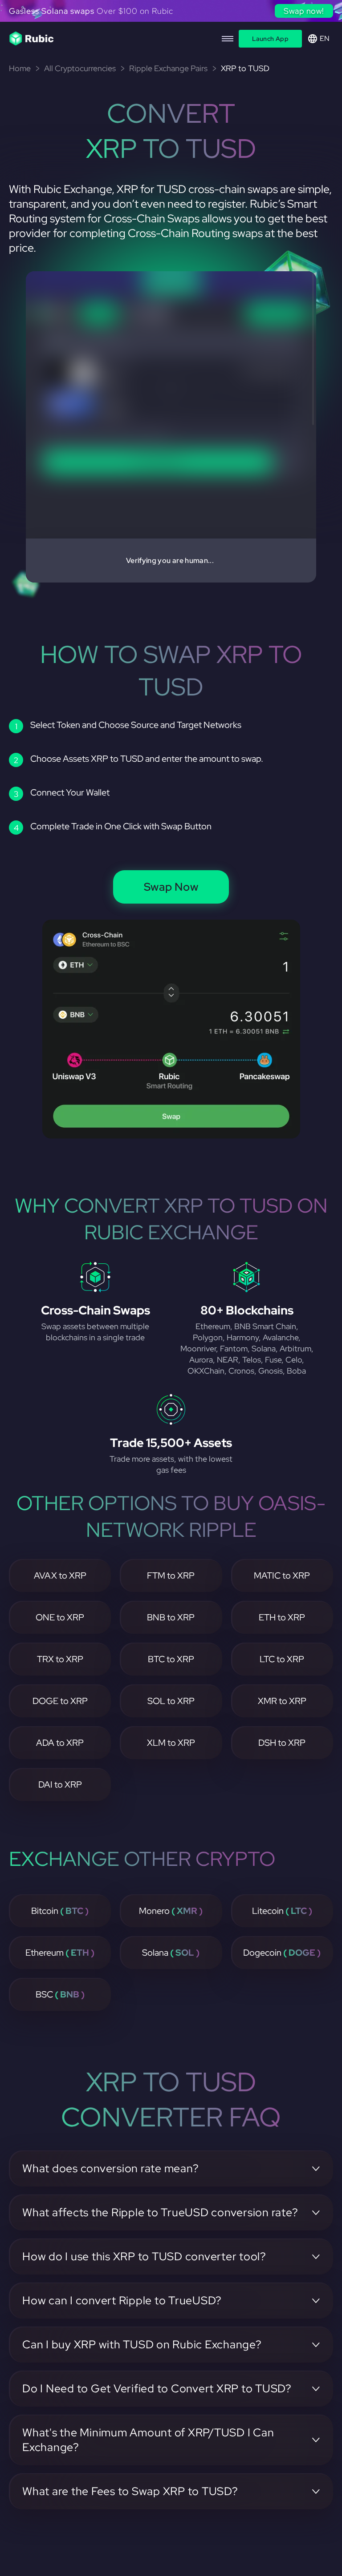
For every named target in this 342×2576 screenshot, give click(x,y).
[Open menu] (228, 39)
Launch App (270, 39)
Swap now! (304, 11)
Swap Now (171, 887)
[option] (171, 13)
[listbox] (171, 13)
